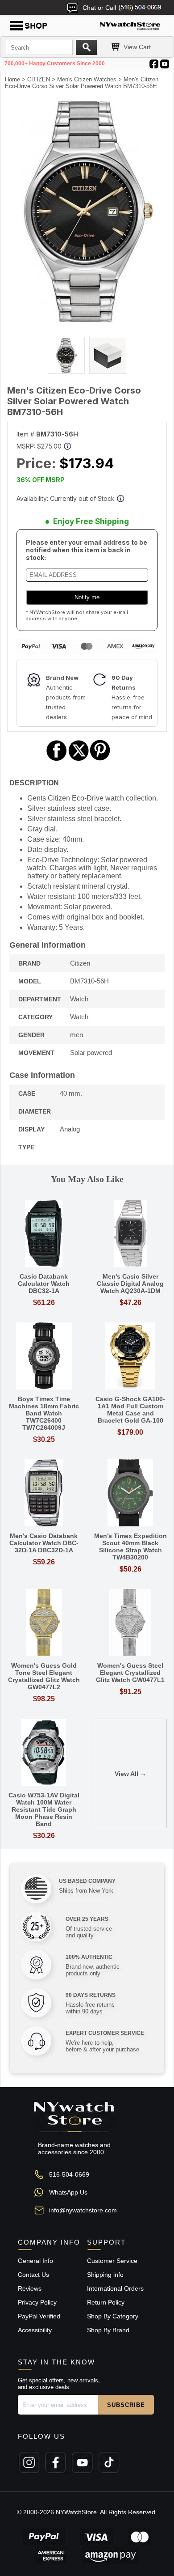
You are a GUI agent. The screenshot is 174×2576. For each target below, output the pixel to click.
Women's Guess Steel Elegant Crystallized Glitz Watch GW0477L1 (130, 1673)
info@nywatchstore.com (83, 2210)
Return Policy (106, 2302)
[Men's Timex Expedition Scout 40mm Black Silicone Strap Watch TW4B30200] (130, 1493)
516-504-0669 (69, 2174)
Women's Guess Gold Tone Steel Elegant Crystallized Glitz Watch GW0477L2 (44, 1676)
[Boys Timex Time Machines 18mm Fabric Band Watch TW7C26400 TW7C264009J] (44, 1357)
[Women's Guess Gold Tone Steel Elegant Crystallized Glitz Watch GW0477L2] (44, 1623)
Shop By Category (113, 2316)
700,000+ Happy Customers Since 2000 (55, 64)
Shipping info (105, 2275)
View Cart (137, 47)
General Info (35, 2261)
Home (12, 79)
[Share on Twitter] (79, 760)
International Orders (115, 2288)
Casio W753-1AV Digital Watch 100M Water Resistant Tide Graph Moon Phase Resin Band (44, 1809)
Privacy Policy (37, 2302)
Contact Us (33, 2275)
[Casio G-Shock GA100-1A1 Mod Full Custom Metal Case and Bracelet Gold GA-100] (130, 1357)
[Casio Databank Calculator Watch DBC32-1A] (44, 1234)
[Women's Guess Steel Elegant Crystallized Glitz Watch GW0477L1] (130, 1623)
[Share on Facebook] (57, 760)
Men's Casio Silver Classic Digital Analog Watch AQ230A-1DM (130, 1284)
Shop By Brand (108, 2330)
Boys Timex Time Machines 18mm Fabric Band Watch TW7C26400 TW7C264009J (44, 1413)
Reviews (30, 2288)
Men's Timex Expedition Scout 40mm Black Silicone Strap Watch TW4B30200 (130, 1546)
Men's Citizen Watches (87, 79)
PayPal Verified (39, 2316)
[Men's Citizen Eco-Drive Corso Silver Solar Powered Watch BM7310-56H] (87, 322)
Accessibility (35, 2330)
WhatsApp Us (68, 2192)
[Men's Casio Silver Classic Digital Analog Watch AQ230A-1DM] (130, 1234)
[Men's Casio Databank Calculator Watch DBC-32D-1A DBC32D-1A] (44, 1493)
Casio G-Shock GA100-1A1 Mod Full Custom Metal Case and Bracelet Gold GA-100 (130, 1410)
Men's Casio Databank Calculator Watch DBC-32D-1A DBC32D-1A (44, 1543)
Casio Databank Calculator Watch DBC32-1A (44, 1284)
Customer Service (112, 2261)
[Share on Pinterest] (100, 760)
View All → (130, 1774)
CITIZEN (39, 79)
